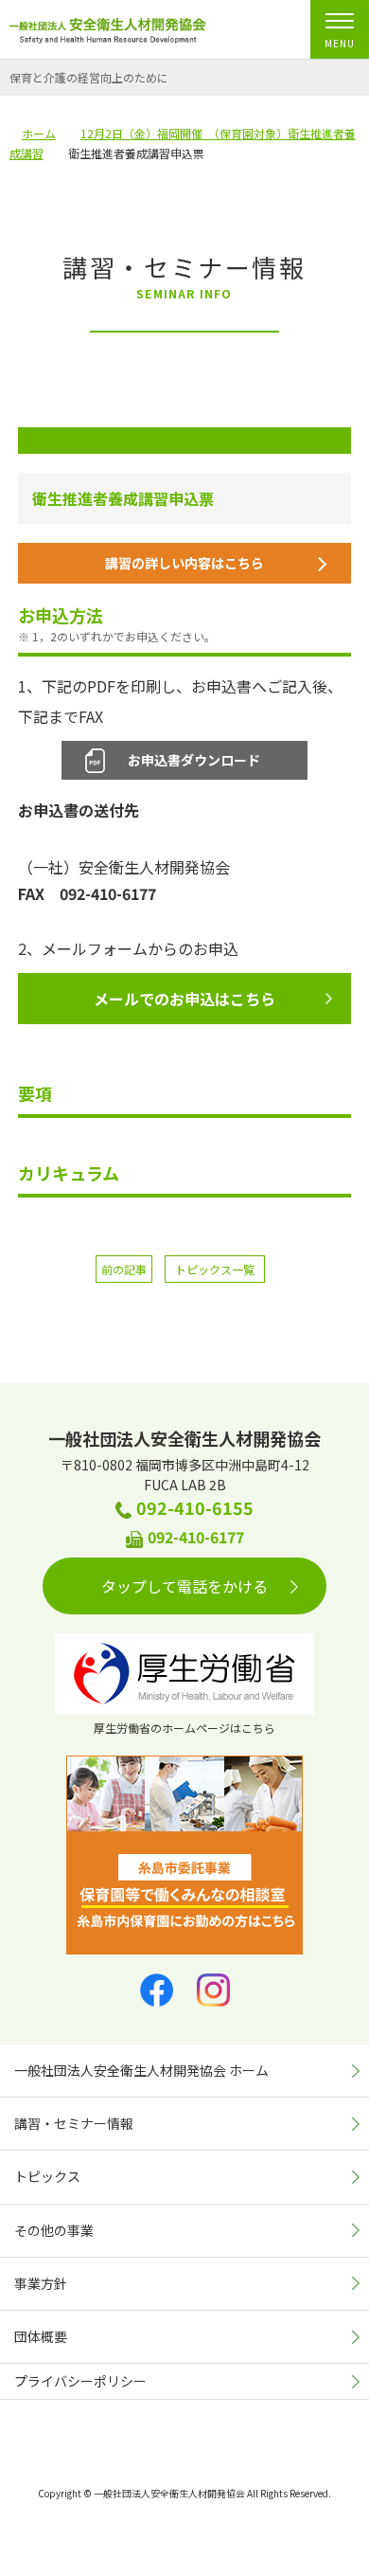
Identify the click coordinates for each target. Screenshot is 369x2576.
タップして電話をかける (184, 1586)
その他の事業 (54, 2230)
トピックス (47, 2176)
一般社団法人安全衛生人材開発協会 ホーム (141, 2070)
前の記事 (124, 1269)
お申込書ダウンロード (194, 760)
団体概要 (41, 2336)
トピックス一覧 (215, 1269)
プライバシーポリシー (80, 2381)
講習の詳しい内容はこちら (184, 563)
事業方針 (41, 2283)
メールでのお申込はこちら (184, 999)
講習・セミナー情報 (74, 2123)
